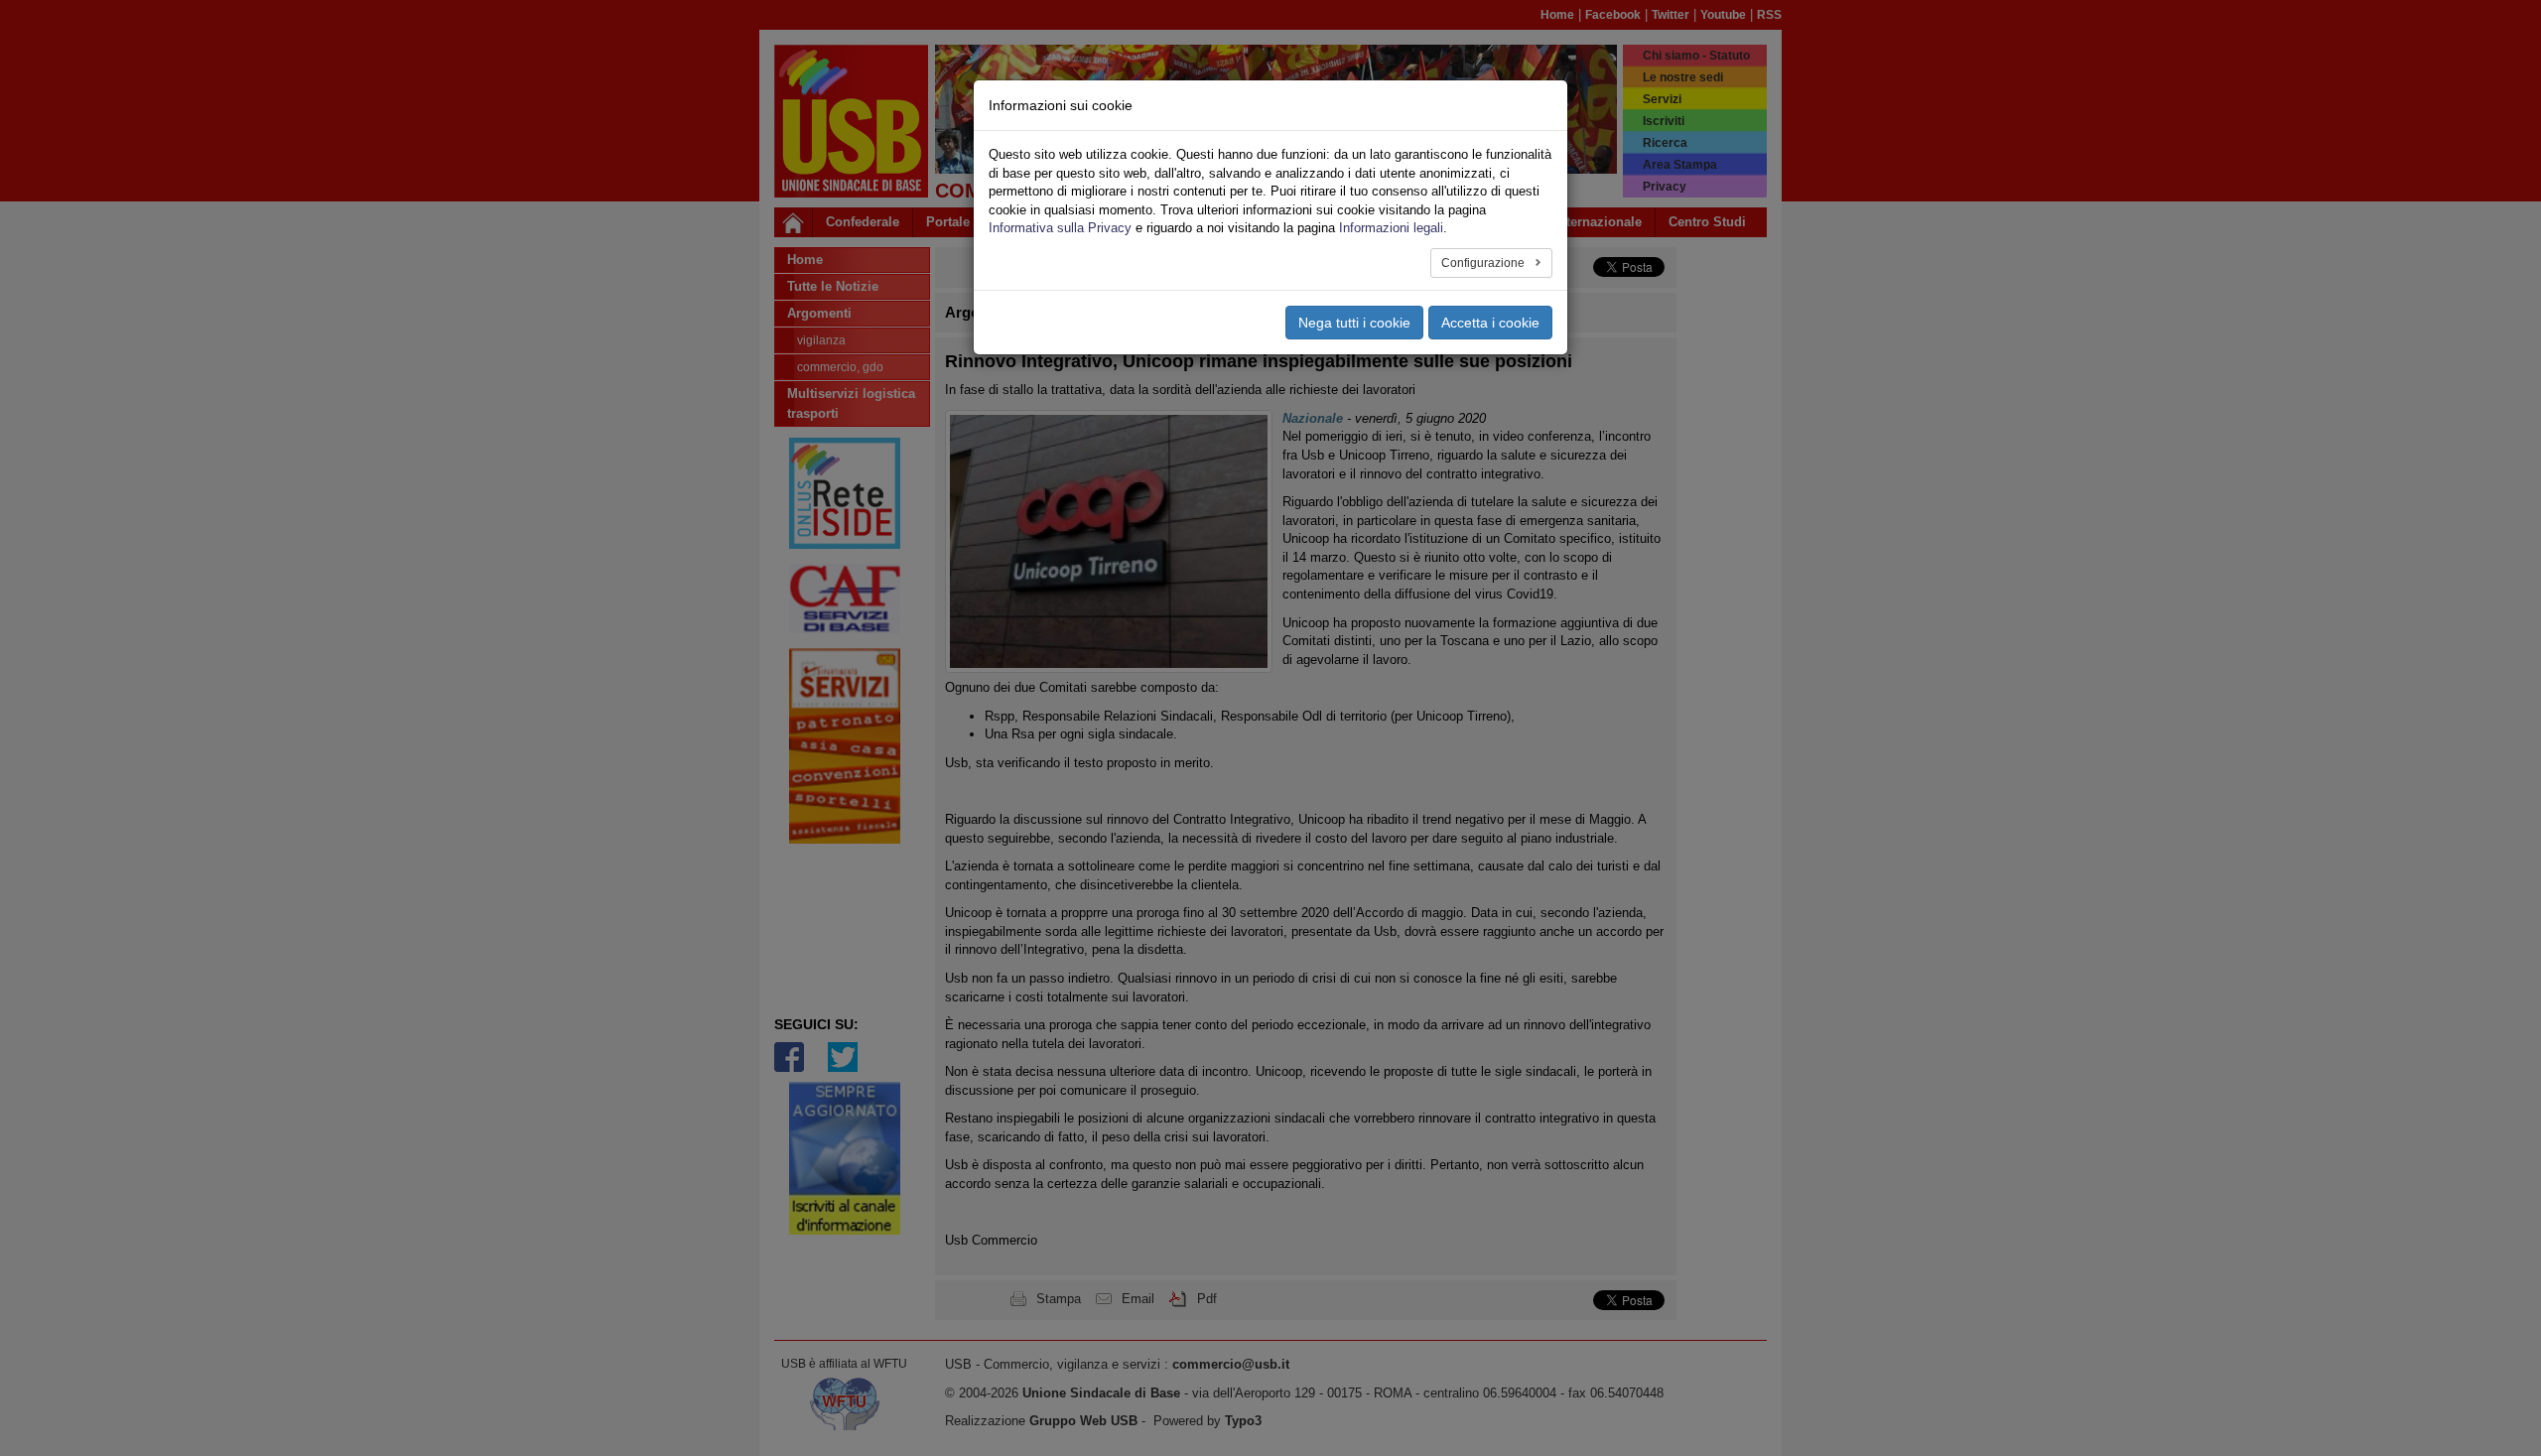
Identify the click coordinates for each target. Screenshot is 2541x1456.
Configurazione (1484, 263)
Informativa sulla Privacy (1060, 228)
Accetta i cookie (1490, 323)
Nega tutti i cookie (1354, 323)
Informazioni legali (1391, 228)
